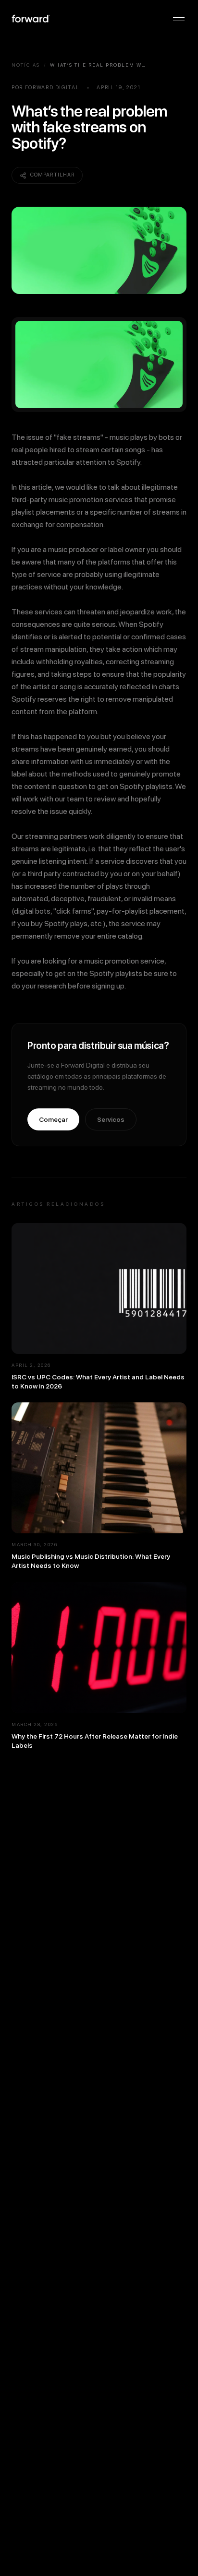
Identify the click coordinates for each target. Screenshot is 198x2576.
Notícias (26, 65)
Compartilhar (52, 175)
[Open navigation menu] (179, 19)
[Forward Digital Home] (31, 19)
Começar (53, 1119)
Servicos (111, 1119)
